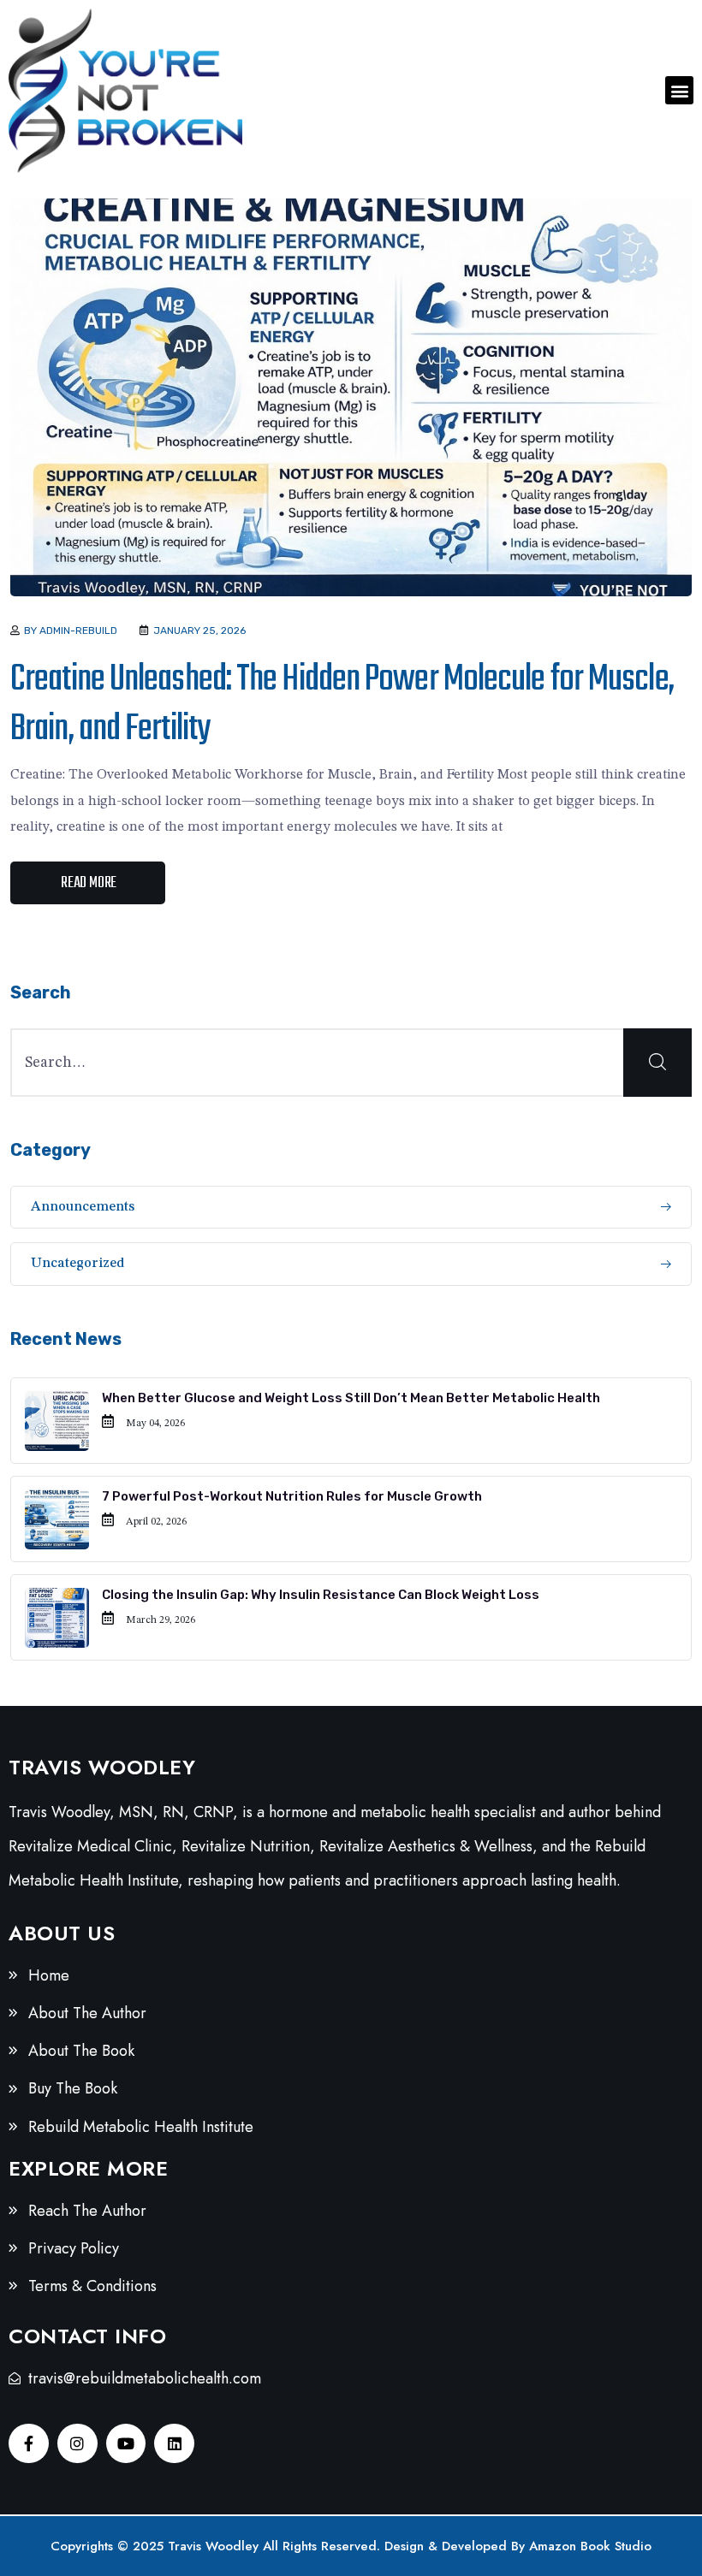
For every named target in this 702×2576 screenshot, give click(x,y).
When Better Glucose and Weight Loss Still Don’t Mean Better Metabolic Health (351, 1398)
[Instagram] (77, 2444)
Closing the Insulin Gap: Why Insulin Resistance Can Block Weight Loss (321, 1595)
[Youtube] (126, 2444)
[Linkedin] (174, 2444)
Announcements (83, 1207)
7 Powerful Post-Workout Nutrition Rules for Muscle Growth (292, 1496)
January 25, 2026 (199, 631)
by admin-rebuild (71, 631)
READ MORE (89, 883)
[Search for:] (351, 1063)
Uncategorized (78, 1264)
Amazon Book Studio (590, 2546)
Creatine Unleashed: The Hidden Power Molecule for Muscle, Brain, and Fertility (342, 705)
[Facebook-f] (29, 2444)
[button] (679, 90)
